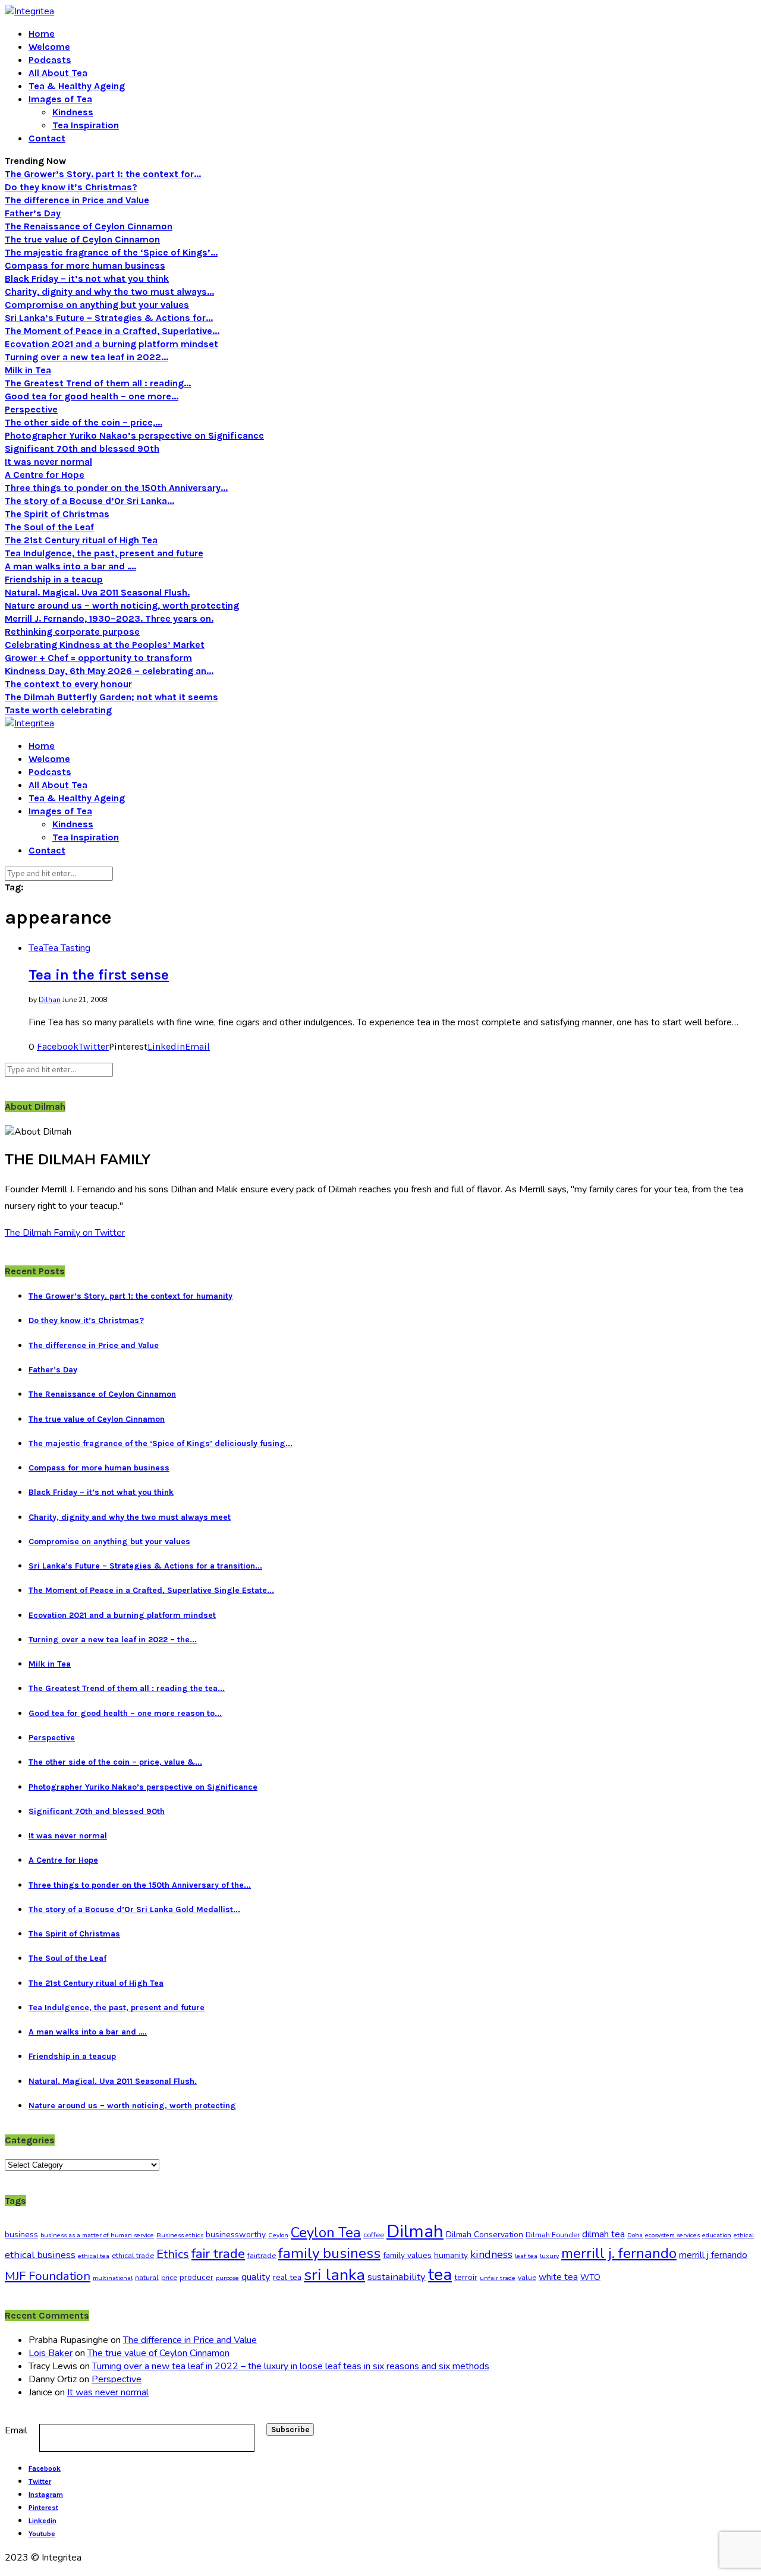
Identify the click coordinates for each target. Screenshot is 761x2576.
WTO (590, 2277)
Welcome (49, 47)
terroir (466, 2277)
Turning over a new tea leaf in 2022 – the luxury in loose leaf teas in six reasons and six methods (291, 2366)
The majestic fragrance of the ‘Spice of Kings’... (111, 252)
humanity (451, 2255)
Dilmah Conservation (485, 2235)
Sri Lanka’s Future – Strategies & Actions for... (109, 318)
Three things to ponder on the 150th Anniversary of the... (140, 1885)
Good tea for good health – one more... (92, 396)
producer (196, 2277)
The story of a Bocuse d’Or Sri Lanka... (89, 501)
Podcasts (50, 60)
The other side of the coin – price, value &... (115, 1762)
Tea (36, 948)
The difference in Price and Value (77, 200)
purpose (227, 2278)
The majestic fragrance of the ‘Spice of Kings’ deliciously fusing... (161, 1443)
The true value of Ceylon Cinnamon (82, 239)
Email (16, 2430)
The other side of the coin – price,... (84, 422)
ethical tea (94, 2256)
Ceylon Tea (326, 2232)
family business (329, 2253)
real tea (287, 2277)
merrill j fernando (713, 2255)
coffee (374, 2235)
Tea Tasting (67, 948)
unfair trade (498, 2278)
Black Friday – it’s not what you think (87, 278)
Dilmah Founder (553, 2235)
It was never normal (48, 462)
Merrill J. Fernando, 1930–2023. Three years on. (109, 618)
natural (147, 2278)
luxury (549, 2256)
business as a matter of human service (97, 2235)
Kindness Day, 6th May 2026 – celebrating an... (109, 671)
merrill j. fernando (619, 2254)
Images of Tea (60, 99)
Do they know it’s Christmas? (71, 187)
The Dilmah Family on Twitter (65, 1233)
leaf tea (526, 2256)
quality (256, 2277)
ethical (744, 2235)
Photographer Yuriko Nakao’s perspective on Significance (134, 435)
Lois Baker (51, 2353)
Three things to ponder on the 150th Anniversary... (116, 488)
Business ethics (180, 2235)
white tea (558, 2277)
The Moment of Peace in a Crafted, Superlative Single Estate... (151, 1590)
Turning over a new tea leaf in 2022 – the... (113, 1640)
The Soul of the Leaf (49, 527)
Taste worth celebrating (58, 710)
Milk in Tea (28, 370)
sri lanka (334, 2275)
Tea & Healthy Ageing (77, 86)
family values (407, 2255)
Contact (47, 138)
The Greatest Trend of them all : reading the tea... (127, 1688)
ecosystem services (672, 2235)
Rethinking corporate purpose (72, 632)
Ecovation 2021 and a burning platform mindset (111, 344)
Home (42, 34)
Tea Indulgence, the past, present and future (104, 553)
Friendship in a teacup (54, 579)
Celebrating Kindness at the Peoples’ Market (105, 645)
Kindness (73, 112)
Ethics (173, 2254)
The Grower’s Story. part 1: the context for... (103, 174)
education (717, 2235)
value (527, 2278)
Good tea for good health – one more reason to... (125, 1713)
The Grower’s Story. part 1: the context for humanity (130, 1296)
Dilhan (50, 1000)
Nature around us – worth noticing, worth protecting (122, 605)
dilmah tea (603, 2234)
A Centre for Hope (45, 475)
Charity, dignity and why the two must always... (109, 292)
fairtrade (262, 2256)
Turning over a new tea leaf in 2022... (87, 357)
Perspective (31, 409)
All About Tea (58, 73)
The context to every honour (68, 684)
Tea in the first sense (99, 975)
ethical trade (133, 2256)
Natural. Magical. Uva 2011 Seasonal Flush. (97, 592)
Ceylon (278, 2235)
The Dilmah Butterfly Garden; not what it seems (111, 697)
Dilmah (415, 2231)
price (169, 2278)
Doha (635, 2235)
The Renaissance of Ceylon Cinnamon (89, 226)
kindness (491, 2254)
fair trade (218, 2254)
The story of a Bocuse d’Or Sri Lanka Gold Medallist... (134, 1909)
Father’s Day (33, 213)
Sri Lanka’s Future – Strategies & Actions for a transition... (145, 1566)
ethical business (40, 2255)
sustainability (397, 2277)
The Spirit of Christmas (57, 514)
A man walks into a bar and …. (70, 566)
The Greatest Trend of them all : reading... (98, 383)
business (21, 2235)
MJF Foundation (48, 2276)
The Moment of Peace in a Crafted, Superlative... (112, 331)
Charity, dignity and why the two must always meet (130, 1517)
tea (440, 2275)
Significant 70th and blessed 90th (82, 448)
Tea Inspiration (86, 125)
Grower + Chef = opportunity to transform (98, 658)
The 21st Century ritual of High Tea (81, 540)
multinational (113, 2278)
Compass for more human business (85, 265)
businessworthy (236, 2235)
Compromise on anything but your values (97, 305)
